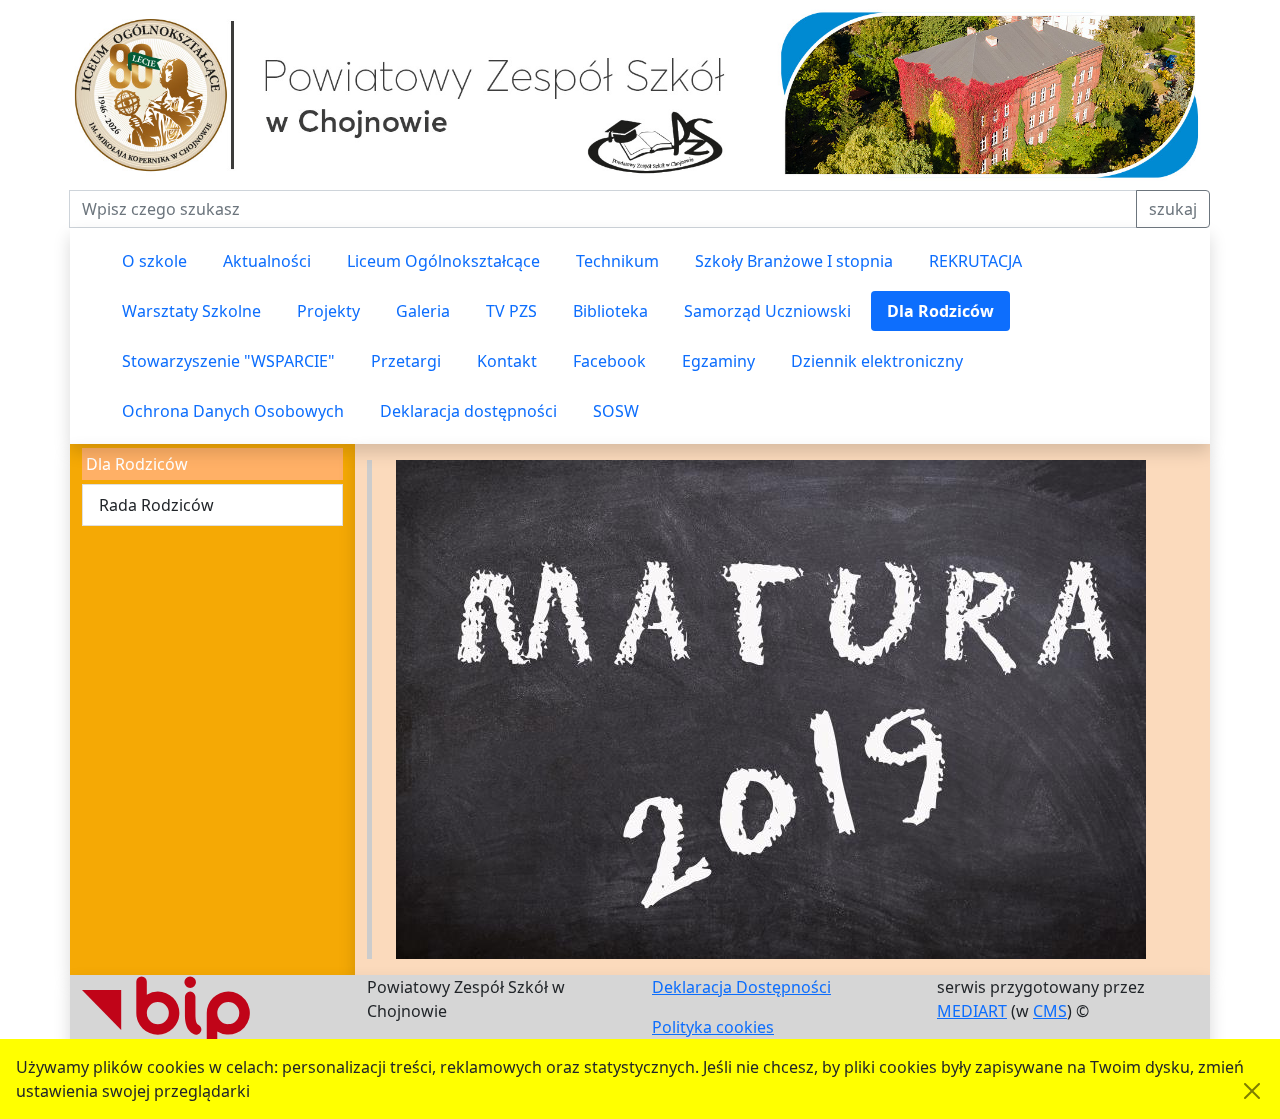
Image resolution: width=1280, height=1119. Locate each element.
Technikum (617, 261)
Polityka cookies (713, 1027)
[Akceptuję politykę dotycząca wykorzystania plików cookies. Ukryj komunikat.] (1252, 1091)
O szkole (154, 261)
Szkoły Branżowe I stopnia (794, 261)
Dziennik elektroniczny (877, 361)
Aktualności (267, 261)
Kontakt (507, 361)
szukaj (1173, 209)
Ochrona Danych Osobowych (233, 411)
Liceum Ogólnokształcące (443, 261)
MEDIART (972, 1011)
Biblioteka (610, 311)
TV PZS (511, 311)
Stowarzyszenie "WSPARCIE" (228, 361)
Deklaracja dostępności (468, 411)
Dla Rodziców (940, 311)
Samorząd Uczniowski (767, 311)
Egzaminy (718, 361)
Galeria (423, 311)
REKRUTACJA (975, 261)
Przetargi (406, 361)
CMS (1050, 1011)
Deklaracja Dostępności (741, 987)
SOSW (616, 411)
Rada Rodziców (156, 505)
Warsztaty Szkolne (191, 311)
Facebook (609, 361)
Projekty (328, 311)
